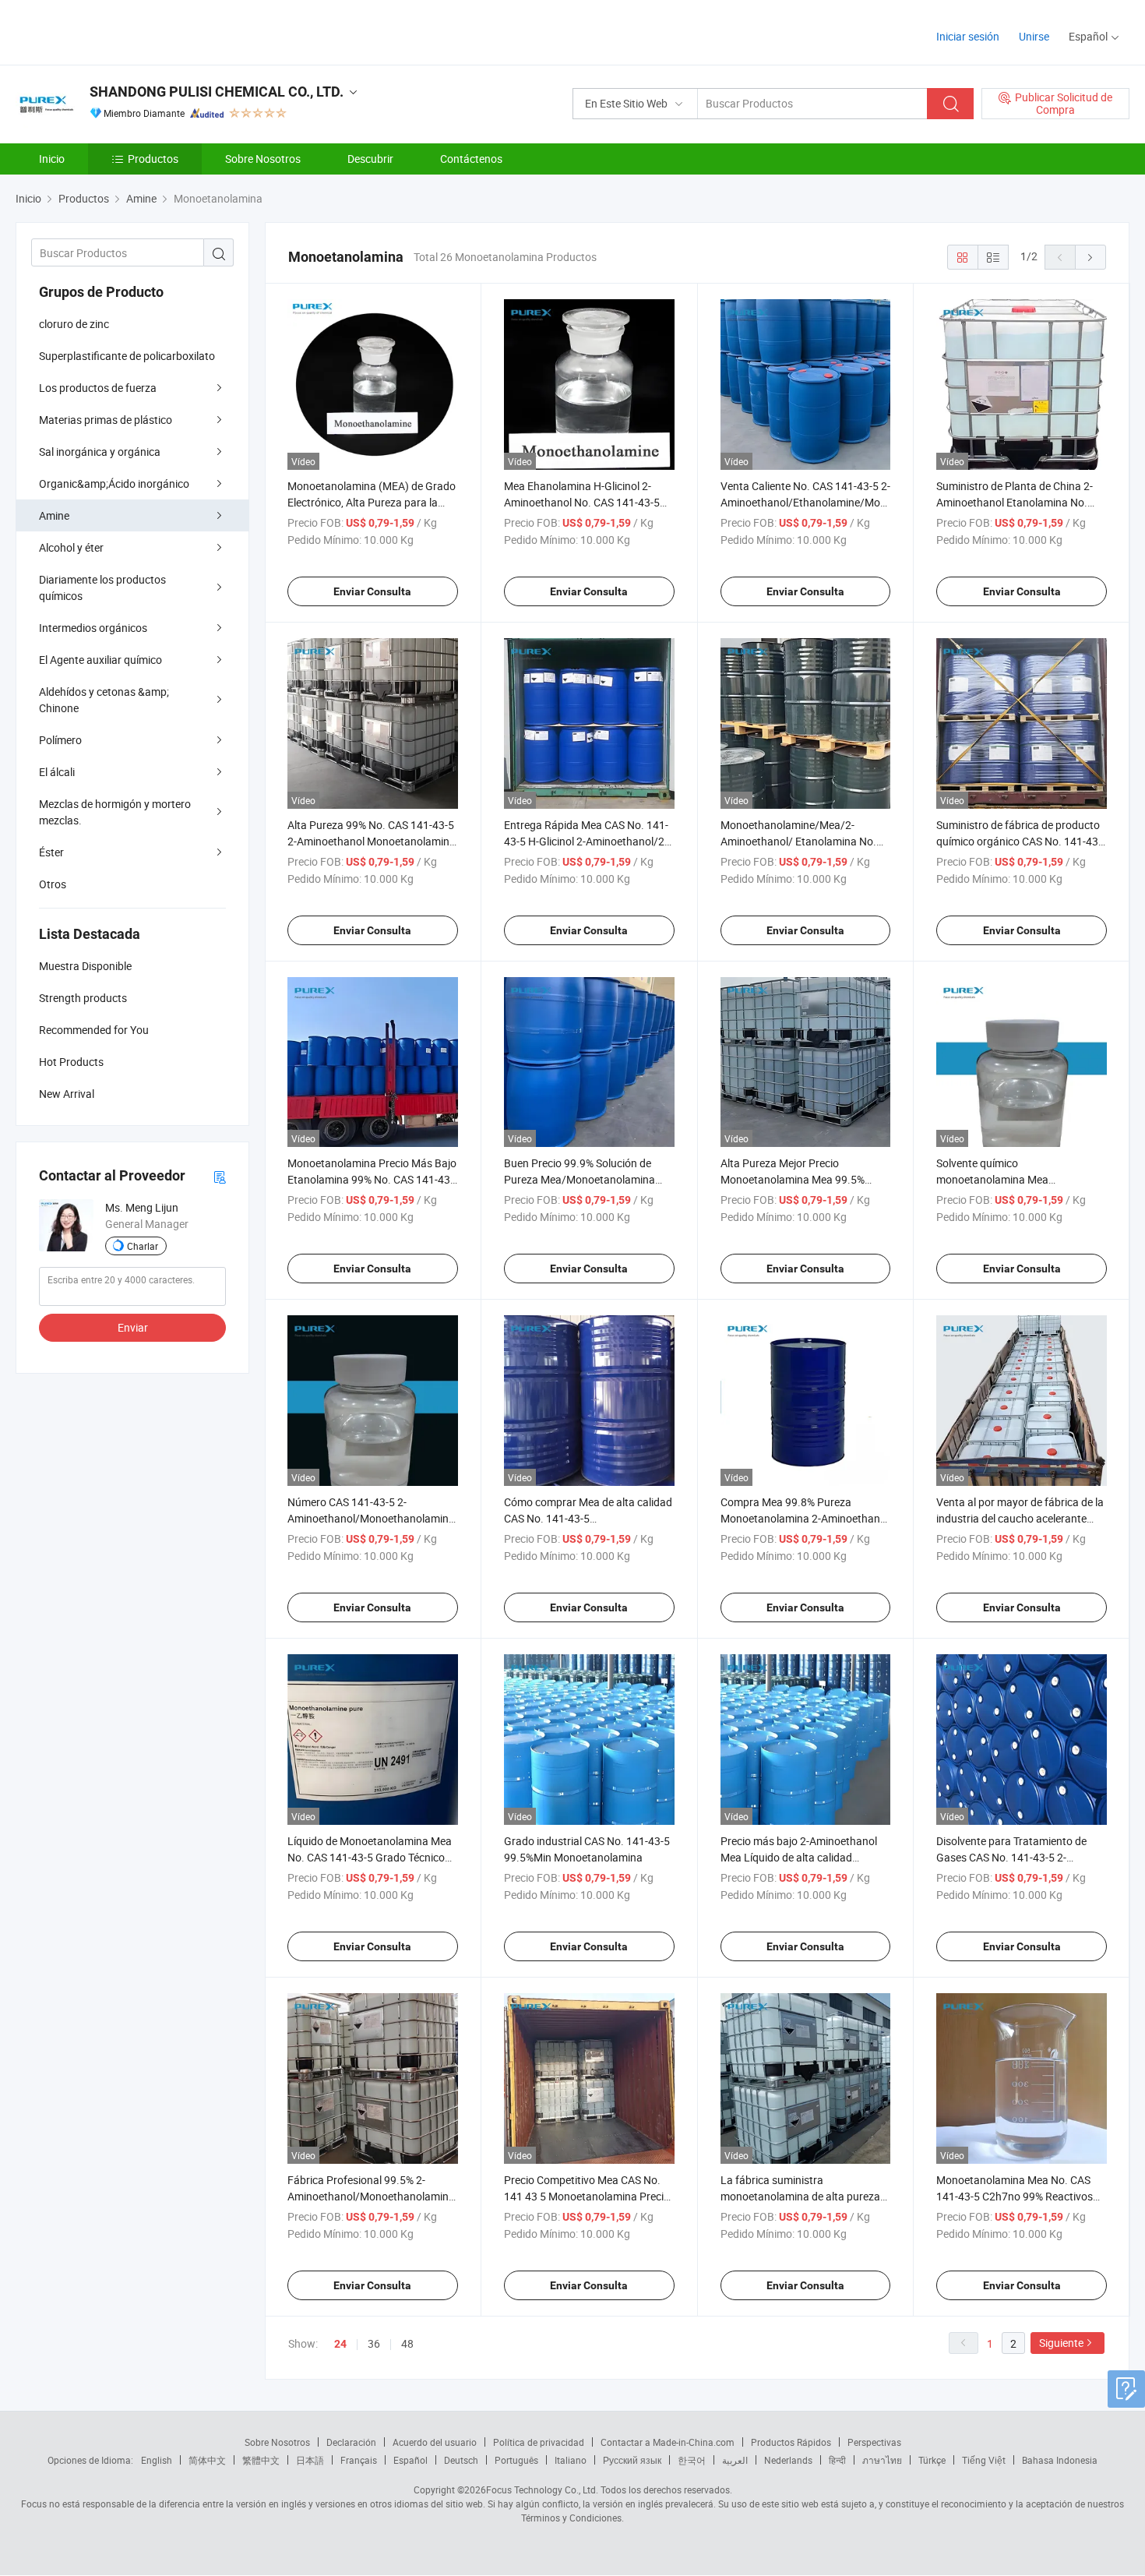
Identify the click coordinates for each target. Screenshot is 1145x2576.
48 (407, 2343)
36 (374, 2343)
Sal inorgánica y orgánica (100, 452)
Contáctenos (471, 159)
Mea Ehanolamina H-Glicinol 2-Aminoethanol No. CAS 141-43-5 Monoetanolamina (582, 502)
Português (516, 2460)
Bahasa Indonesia (1060, 2460)
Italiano (571, 2460)
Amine (54, 515)
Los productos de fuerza (98, 388)
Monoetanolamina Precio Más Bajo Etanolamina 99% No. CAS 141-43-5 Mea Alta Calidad (372, 1179)
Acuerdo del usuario (435, 2442)
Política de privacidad (539, 2442)
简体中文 (207, 2460)
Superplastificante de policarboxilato (127, 356)
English (157, 2460)
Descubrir (370, 159)
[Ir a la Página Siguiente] (1090, 257)
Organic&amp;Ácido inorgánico (114, 483)
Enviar (133, 1327)
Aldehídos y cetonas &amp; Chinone (104, 700)
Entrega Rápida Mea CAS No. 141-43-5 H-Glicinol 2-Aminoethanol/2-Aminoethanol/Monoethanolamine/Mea (600, 841)
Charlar (143, 1246)
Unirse (1034, 36)
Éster (51, 852)
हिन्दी (837, 2460)
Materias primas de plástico (106, 420)
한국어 (692, 2460)
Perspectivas (874, 2442)
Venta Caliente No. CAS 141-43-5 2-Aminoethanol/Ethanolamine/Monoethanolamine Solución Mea (840, 502)
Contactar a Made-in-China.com (668, 2442)
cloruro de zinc (74, 324)
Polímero (60, 740)
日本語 (310, 2460)
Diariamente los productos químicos (102, 588)
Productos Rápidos (791, 2442)
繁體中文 (261, 2460)
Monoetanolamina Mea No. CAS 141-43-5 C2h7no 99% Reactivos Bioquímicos (1015, 2196)
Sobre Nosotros (263, 159)
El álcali (57, 772)
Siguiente (1061, 2343)
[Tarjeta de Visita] (220, 1176)
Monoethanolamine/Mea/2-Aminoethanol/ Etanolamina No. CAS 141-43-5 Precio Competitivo (800, 841)
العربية (735, 2460)
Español (410, 2460)
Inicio (52, 159)
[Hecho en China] (116, 31)
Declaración (351, 2442)
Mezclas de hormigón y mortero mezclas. (115, 812)
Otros (53, 884)
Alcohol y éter (71, 547)
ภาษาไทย (882, 2460)
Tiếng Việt (984, 2460)
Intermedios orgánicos (93, 628)
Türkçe (932, 2460)
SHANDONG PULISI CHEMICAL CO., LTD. (217, 92)
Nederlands (788, 2460)
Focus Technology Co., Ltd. (542, 2490)
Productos (153, 159)
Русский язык (632, 2460)
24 (340, 2344)
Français (359, 2460)
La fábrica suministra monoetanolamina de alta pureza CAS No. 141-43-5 (800, 2196)
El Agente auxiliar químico (100, 660)
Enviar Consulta (372, 591)
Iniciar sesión (968, 36)
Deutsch (461, 2460)
